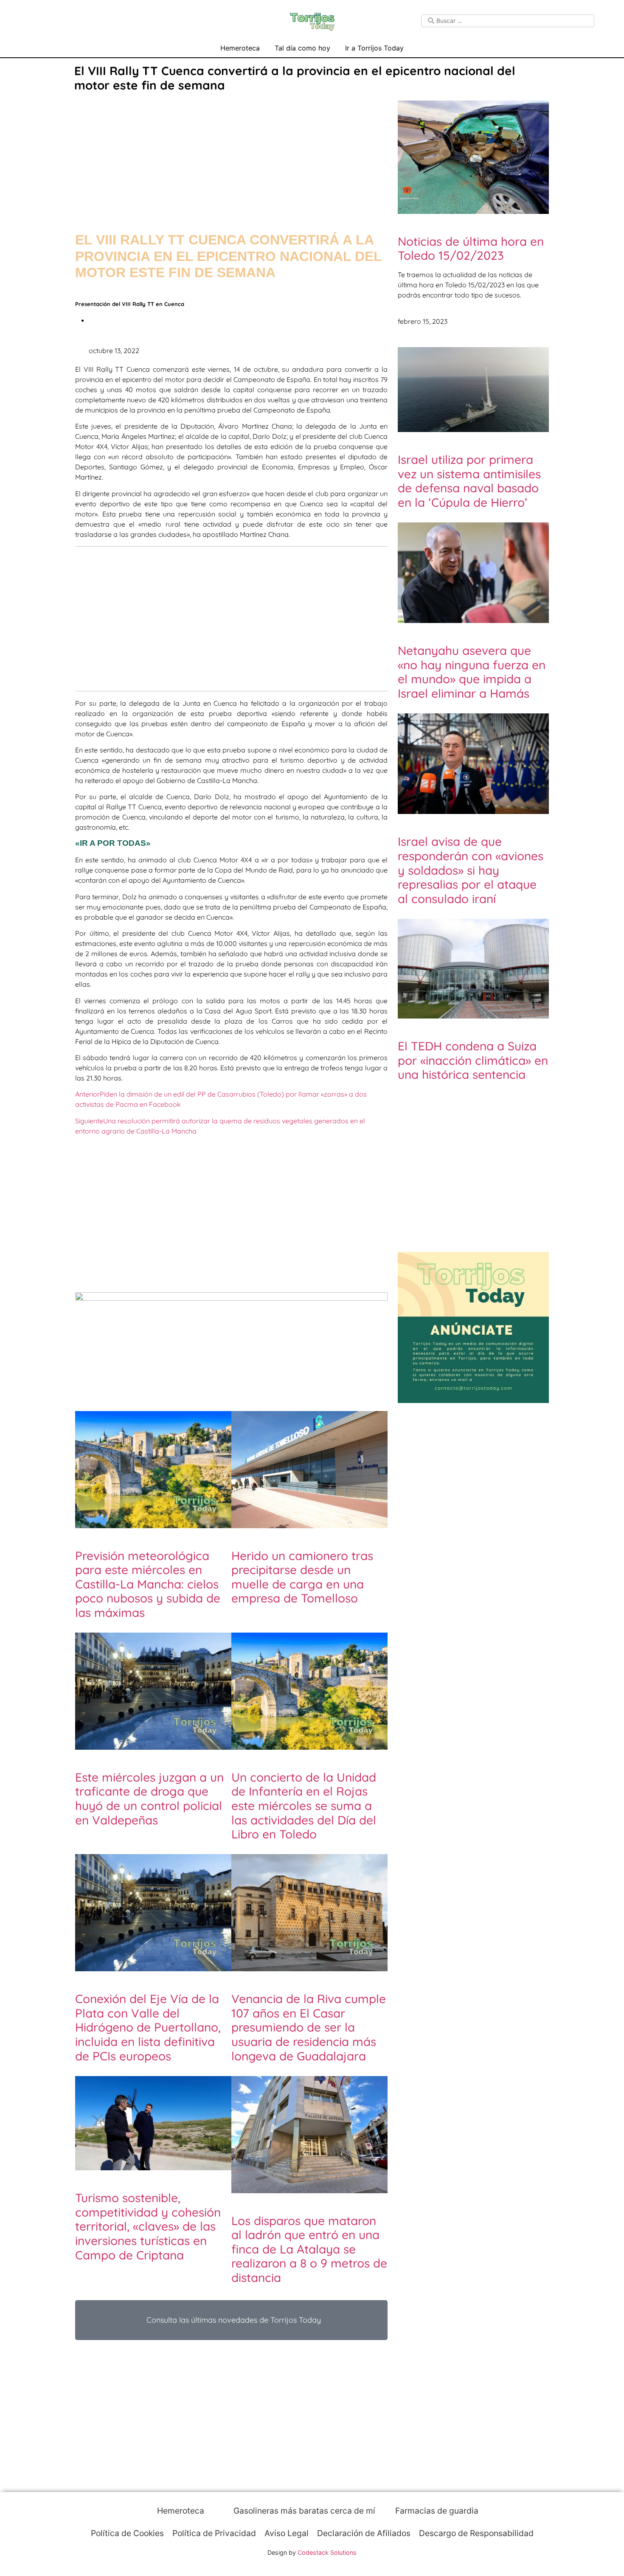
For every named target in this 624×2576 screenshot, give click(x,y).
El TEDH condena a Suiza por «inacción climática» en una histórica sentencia (473, 1060)
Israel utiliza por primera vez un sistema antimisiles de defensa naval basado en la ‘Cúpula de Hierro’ (469, 481)
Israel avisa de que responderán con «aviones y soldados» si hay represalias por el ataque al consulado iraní (471, 870)
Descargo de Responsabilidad (476, 2533)
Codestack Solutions (327, 2552)
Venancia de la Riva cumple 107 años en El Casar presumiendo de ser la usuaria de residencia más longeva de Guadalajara (309, 2027)
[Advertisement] (231, 154)
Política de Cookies (127, 2533)
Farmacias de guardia (436, 2511)
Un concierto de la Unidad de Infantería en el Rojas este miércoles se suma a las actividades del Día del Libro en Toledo (304, 1806)
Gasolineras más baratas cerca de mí (303, 2511)
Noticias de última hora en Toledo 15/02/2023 (471, 248)
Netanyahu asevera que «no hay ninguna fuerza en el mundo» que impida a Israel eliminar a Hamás (472, 672)
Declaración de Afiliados (364, 2533)
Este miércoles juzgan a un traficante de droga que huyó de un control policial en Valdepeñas (149, 1799)
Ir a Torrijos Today (374, 48)
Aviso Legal (287, 2533)
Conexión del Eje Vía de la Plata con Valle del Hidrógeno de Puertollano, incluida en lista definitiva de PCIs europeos (148, 2027)
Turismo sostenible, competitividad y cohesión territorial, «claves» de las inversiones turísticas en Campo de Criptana (148, 2226)
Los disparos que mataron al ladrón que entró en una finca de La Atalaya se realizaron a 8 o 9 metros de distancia (309, 2249)
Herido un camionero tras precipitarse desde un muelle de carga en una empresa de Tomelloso (302, 1577)
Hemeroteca (240, 48)
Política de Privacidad (214, 2533)
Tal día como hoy (302, 48)
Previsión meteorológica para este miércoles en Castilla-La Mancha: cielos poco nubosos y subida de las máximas (148, 1584)
